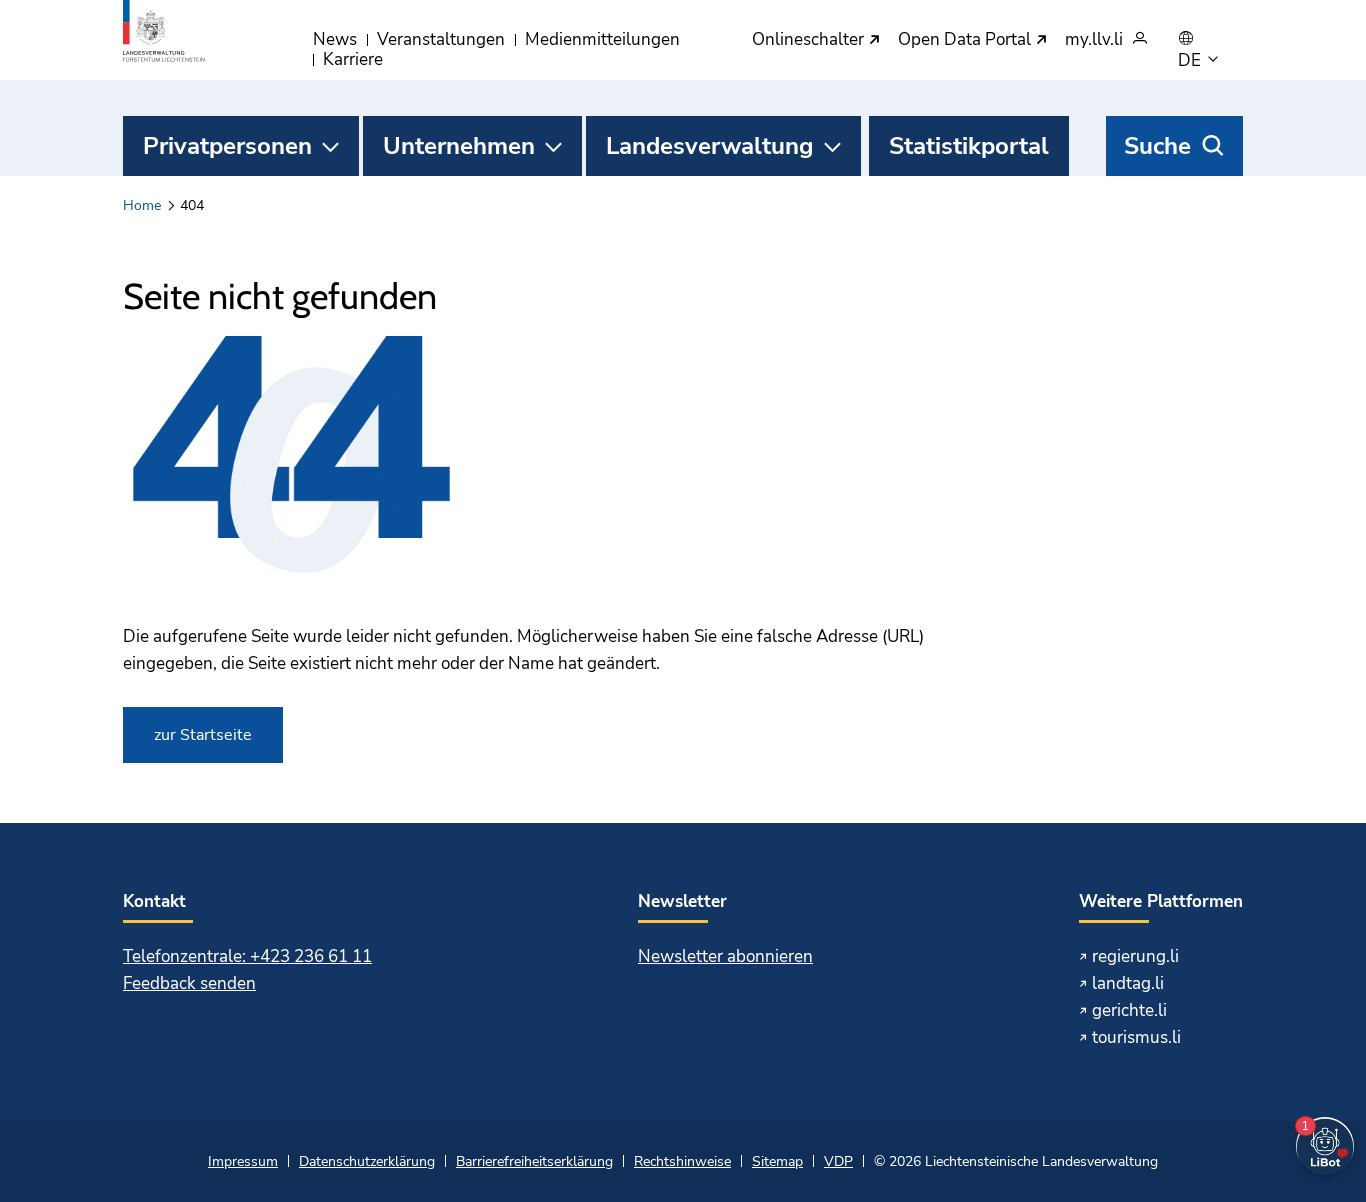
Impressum (243, 1161)
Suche (1157, 146)
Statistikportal (969, 146)
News (335, 39)
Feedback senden (189, 983)
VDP (838, 1161)
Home (142, 205)
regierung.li (1135, 956)
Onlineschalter (810, 40)
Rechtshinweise (682, 1161)
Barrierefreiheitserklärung (534, 1161)
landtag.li (1128, 983)
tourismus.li (1136, 1037)
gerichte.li (1129, 1010)
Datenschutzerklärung (367, 1161)
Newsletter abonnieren (725, 956)
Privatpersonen (227, 146)
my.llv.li (1094, 40)
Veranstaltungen (441, 39)
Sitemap (777, 1161)
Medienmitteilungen (602, 39)
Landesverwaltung (710, 146)
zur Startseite (203, 735)
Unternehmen (459, 146)
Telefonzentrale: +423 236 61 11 (247, 956)
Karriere (353, 59)
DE (1191, 61)
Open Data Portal (966, 40)
